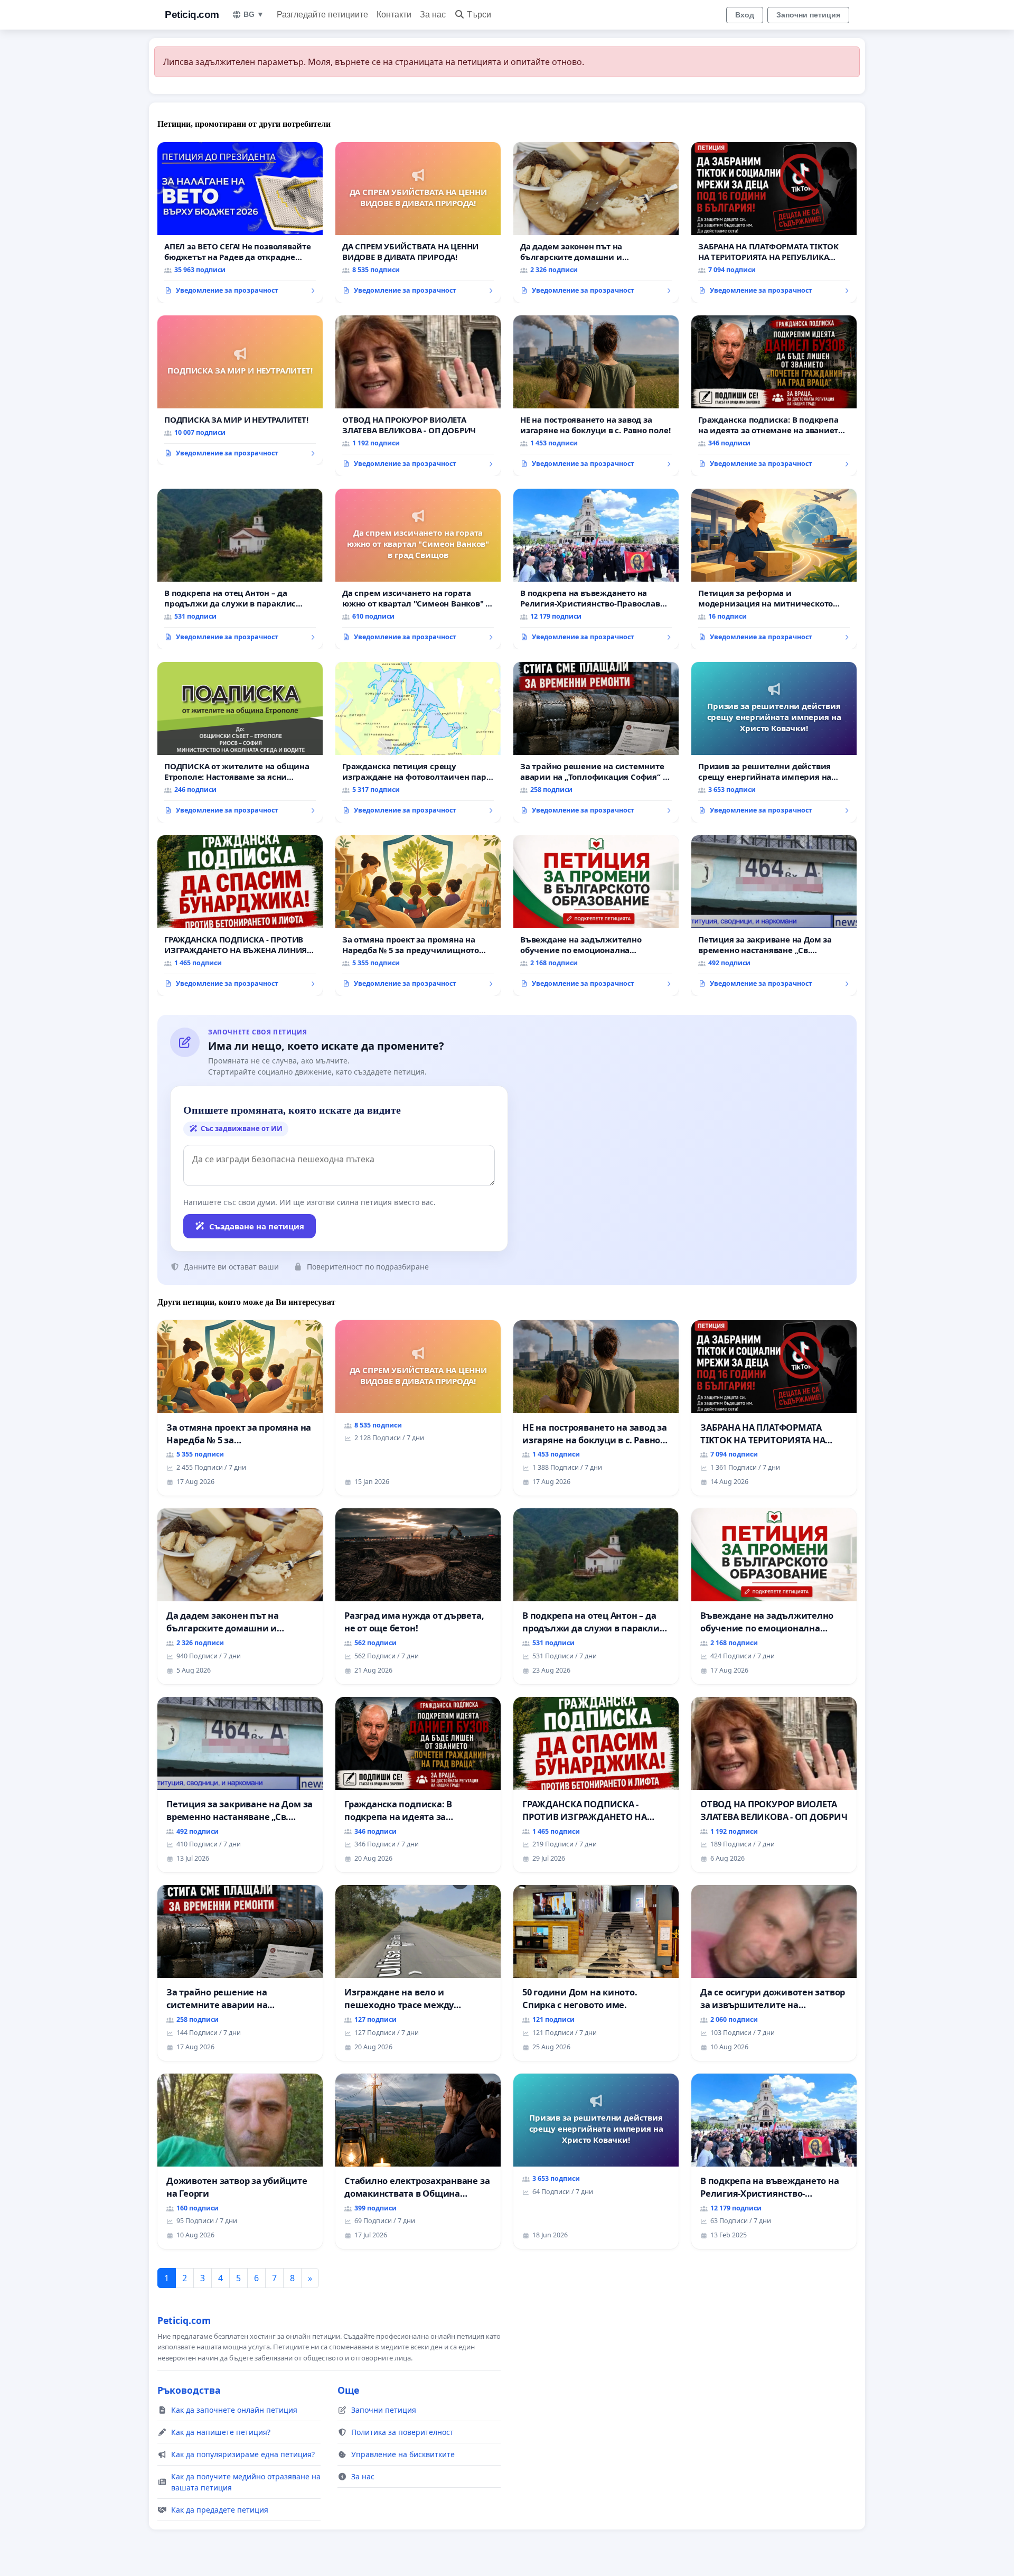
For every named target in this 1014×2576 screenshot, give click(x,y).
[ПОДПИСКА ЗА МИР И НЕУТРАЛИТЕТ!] (240, 390)
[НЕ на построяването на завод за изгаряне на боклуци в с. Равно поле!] (596, 396)
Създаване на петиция (257, 1226)
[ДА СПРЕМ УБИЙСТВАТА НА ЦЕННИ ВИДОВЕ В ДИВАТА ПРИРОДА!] (418, 222)
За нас (433, 15)
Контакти (394, 15)
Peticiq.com (192, 15)
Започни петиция (808, 15)
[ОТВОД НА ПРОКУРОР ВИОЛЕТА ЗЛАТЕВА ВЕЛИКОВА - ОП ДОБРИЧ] (418, 396)
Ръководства (189, 2390)
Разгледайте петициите (322, 15)
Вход (745, 15)
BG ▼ (254, 14)
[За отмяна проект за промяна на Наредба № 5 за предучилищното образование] (418, 916)
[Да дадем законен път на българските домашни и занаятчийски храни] (596, 222)
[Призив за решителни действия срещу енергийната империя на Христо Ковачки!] (774, 742)
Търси (479, 15)
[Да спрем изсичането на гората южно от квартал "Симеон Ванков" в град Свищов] (418, 569)
